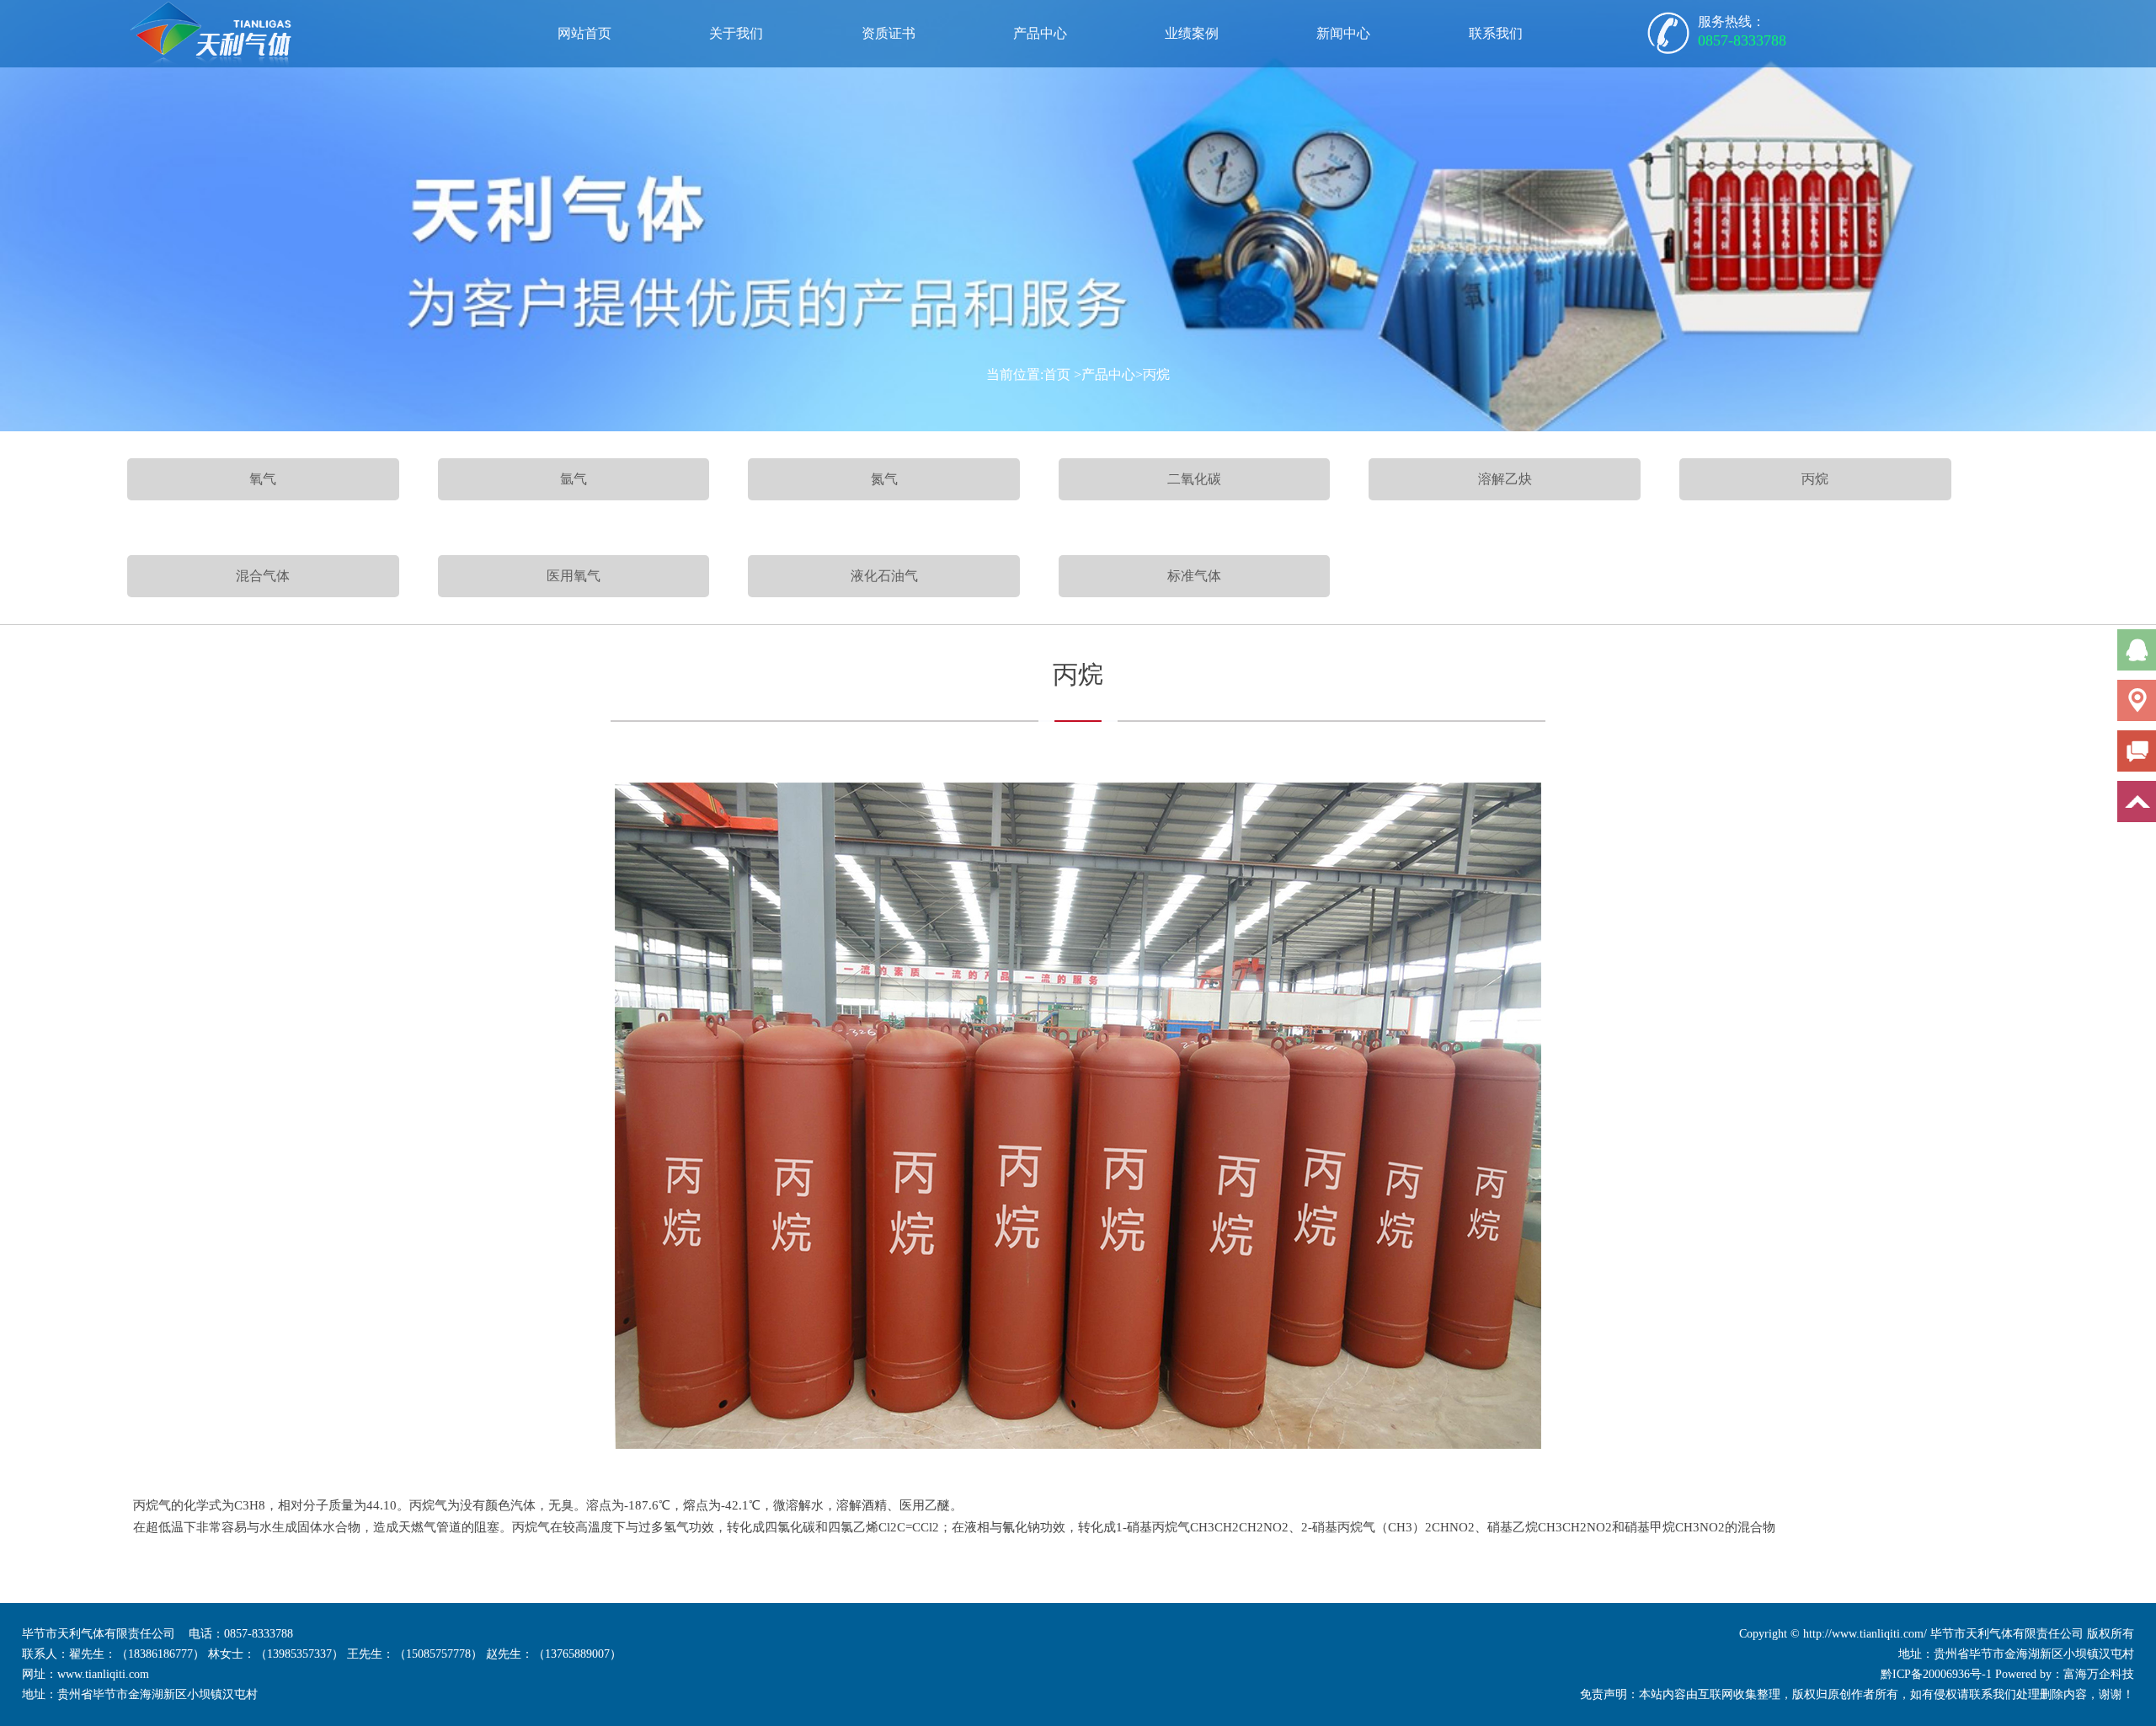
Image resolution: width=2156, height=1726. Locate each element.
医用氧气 (574, 576)
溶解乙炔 (1505, 479)
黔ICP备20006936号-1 (1936, 1674)
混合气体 (263, 576)
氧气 (263, 479)
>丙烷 (1153, 374)
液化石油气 (884, 576)
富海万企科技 (2099, 1674)
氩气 (574, 479)
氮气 (884, 479)
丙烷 (1815, 479)
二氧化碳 (1194, 479)
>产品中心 (1105, 374)
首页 (1057, 374)
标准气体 (1194, 576)
